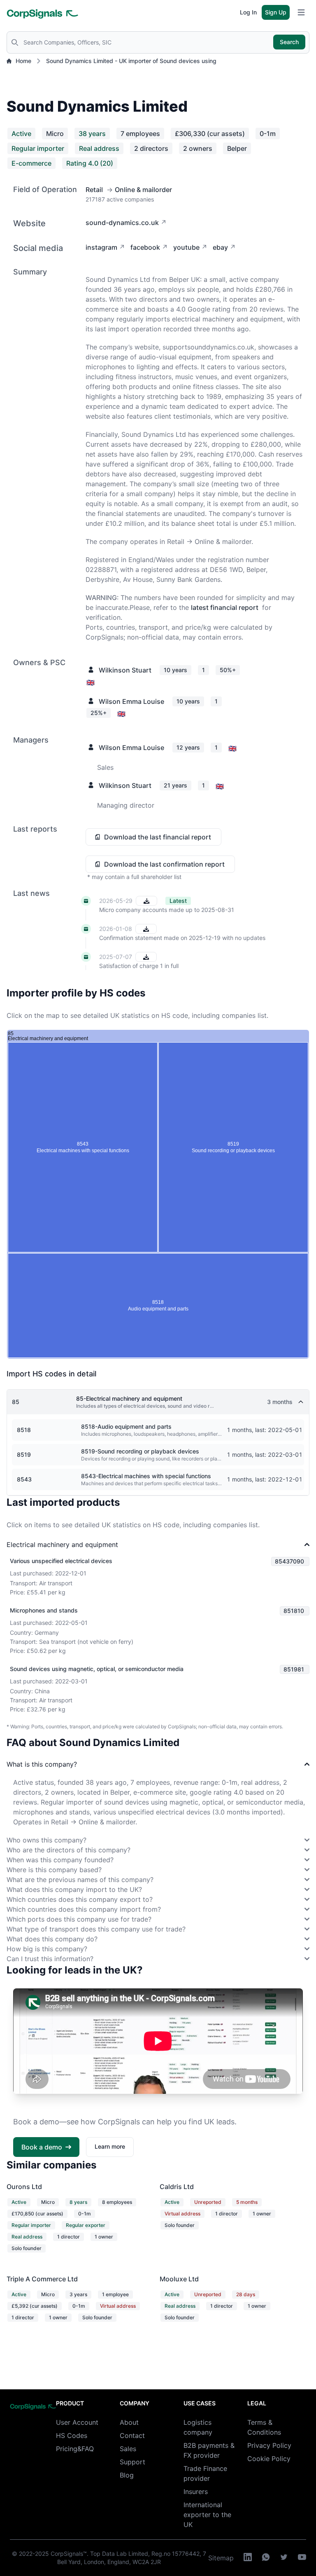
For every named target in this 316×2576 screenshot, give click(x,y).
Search (289, 42)
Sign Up (276, 12)
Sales (128, 2449)
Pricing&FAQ (75, 2449)
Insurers (196, 2492)
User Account (77, 2422)
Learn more (110, 2146)
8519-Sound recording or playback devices (140, 1451)
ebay (220, 247)
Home (23, 61)
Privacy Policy (269, 2445)
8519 (24, 1454)
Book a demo (42, 2147)
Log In (248, 12)
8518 (24, 1430)
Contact (132, 2435)
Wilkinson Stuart (125, 670)
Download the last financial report (158, 837)
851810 (294, 1611)
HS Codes (72, 2435)
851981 (294, 1669)
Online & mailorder (143, 190)
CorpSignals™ (69, 2554)
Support (132, 2462)
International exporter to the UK (207, 2515)
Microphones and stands (44, 1610)
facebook (145, 247)
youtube (186, 247)
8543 (24, 1479)
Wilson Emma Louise (131, 701)
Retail (94, 190)
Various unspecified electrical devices (61, 1561)
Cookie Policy (269, 2459)
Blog (127, 2475)
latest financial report (225, 607)
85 (16, 1402)
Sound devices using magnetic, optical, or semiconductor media (97, 1669)
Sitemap (221, 2558)
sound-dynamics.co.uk (122, 223)
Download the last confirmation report (164, 864)
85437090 (289, 1561)
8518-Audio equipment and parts (126, 1426)
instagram (101, 247)
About (129, 2422)
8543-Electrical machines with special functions (146, 1476)
